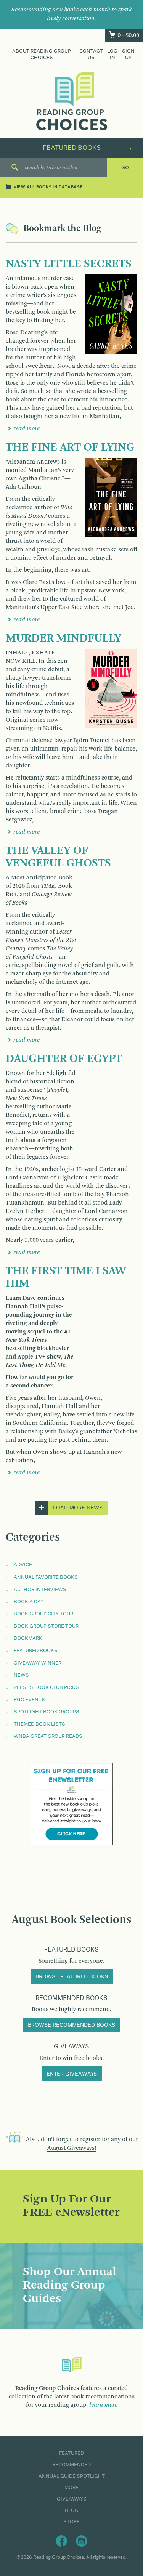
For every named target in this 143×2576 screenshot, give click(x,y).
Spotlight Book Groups (47, 1712)
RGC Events (29, 1700)
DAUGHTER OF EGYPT (64, 1059)
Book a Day (29, 1602)
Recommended (71, 2465)
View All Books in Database (48, 188)
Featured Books (36, 1651)
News (21, 1675)
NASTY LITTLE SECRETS (69, 264)
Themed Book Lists (39, 1724)
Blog (72, 2510)
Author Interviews (40, 1590)
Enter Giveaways (72, 2074)
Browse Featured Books (72, 1977)
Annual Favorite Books (46, 1577)
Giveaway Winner (38, 1663)
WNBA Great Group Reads (48, 1736)
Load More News (78, 1508)
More (71, 2488)
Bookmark (28, 1638)
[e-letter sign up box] (72, 1804)
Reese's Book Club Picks (46, 1687)
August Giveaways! (72, 2148)
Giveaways (72, 2499)
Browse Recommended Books (71, 2025)
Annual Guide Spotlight (72, 2476)
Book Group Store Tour (46, 1626)
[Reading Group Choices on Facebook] (61, 2541)
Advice (23, 1565)
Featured (71, 2453)
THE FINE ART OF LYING (70, 448)
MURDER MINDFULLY (63, 638)
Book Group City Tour (43, 1614)
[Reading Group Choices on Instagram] (82, 2541)
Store (71, 2522)
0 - (128, 35)
